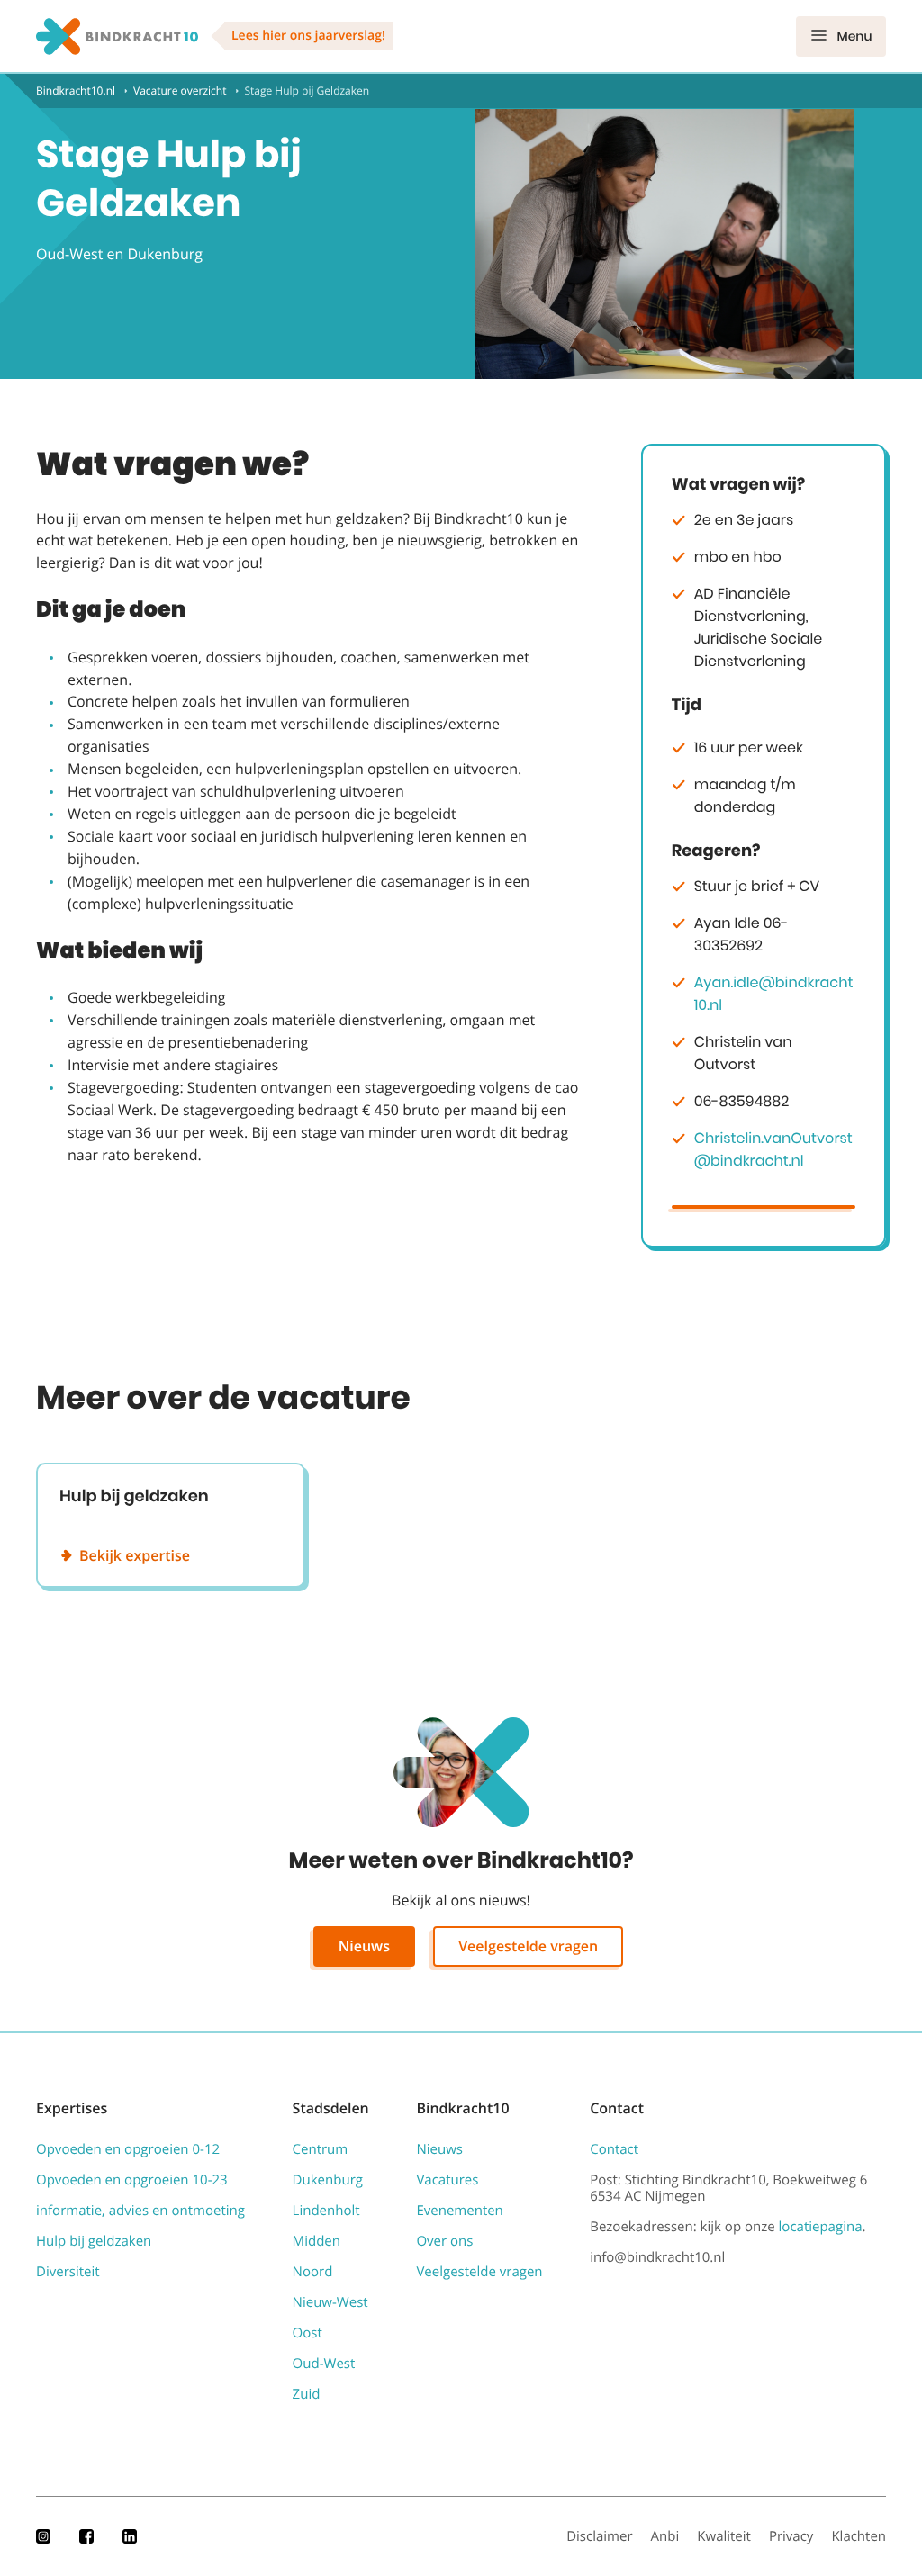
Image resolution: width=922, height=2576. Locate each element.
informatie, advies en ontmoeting (140, 2211)
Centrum (321, 2149)
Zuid (307, 2394)
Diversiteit (68, 2272)
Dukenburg (328, 2180)
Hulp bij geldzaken (94, 2241)
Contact (614, 2149)
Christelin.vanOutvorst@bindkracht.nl (773, 1149)
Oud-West (324, 2364)
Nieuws (364, 1946)
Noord (313, 2272)
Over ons (444, 2241)
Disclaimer (599, 2536)
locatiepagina (821, 2227)
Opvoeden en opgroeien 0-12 (128, 2149)
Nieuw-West (330, 2302)
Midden (316, 2241)
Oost (307, 2333)
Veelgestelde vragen (528, 1946)
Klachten (859, 2536)
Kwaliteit (724, 2536)
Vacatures (447, 2180)
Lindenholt (326, 2211)
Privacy (791, 2536)
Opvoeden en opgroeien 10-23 (132, 2180)
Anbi (665, 2536)
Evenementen (459, 2211)
